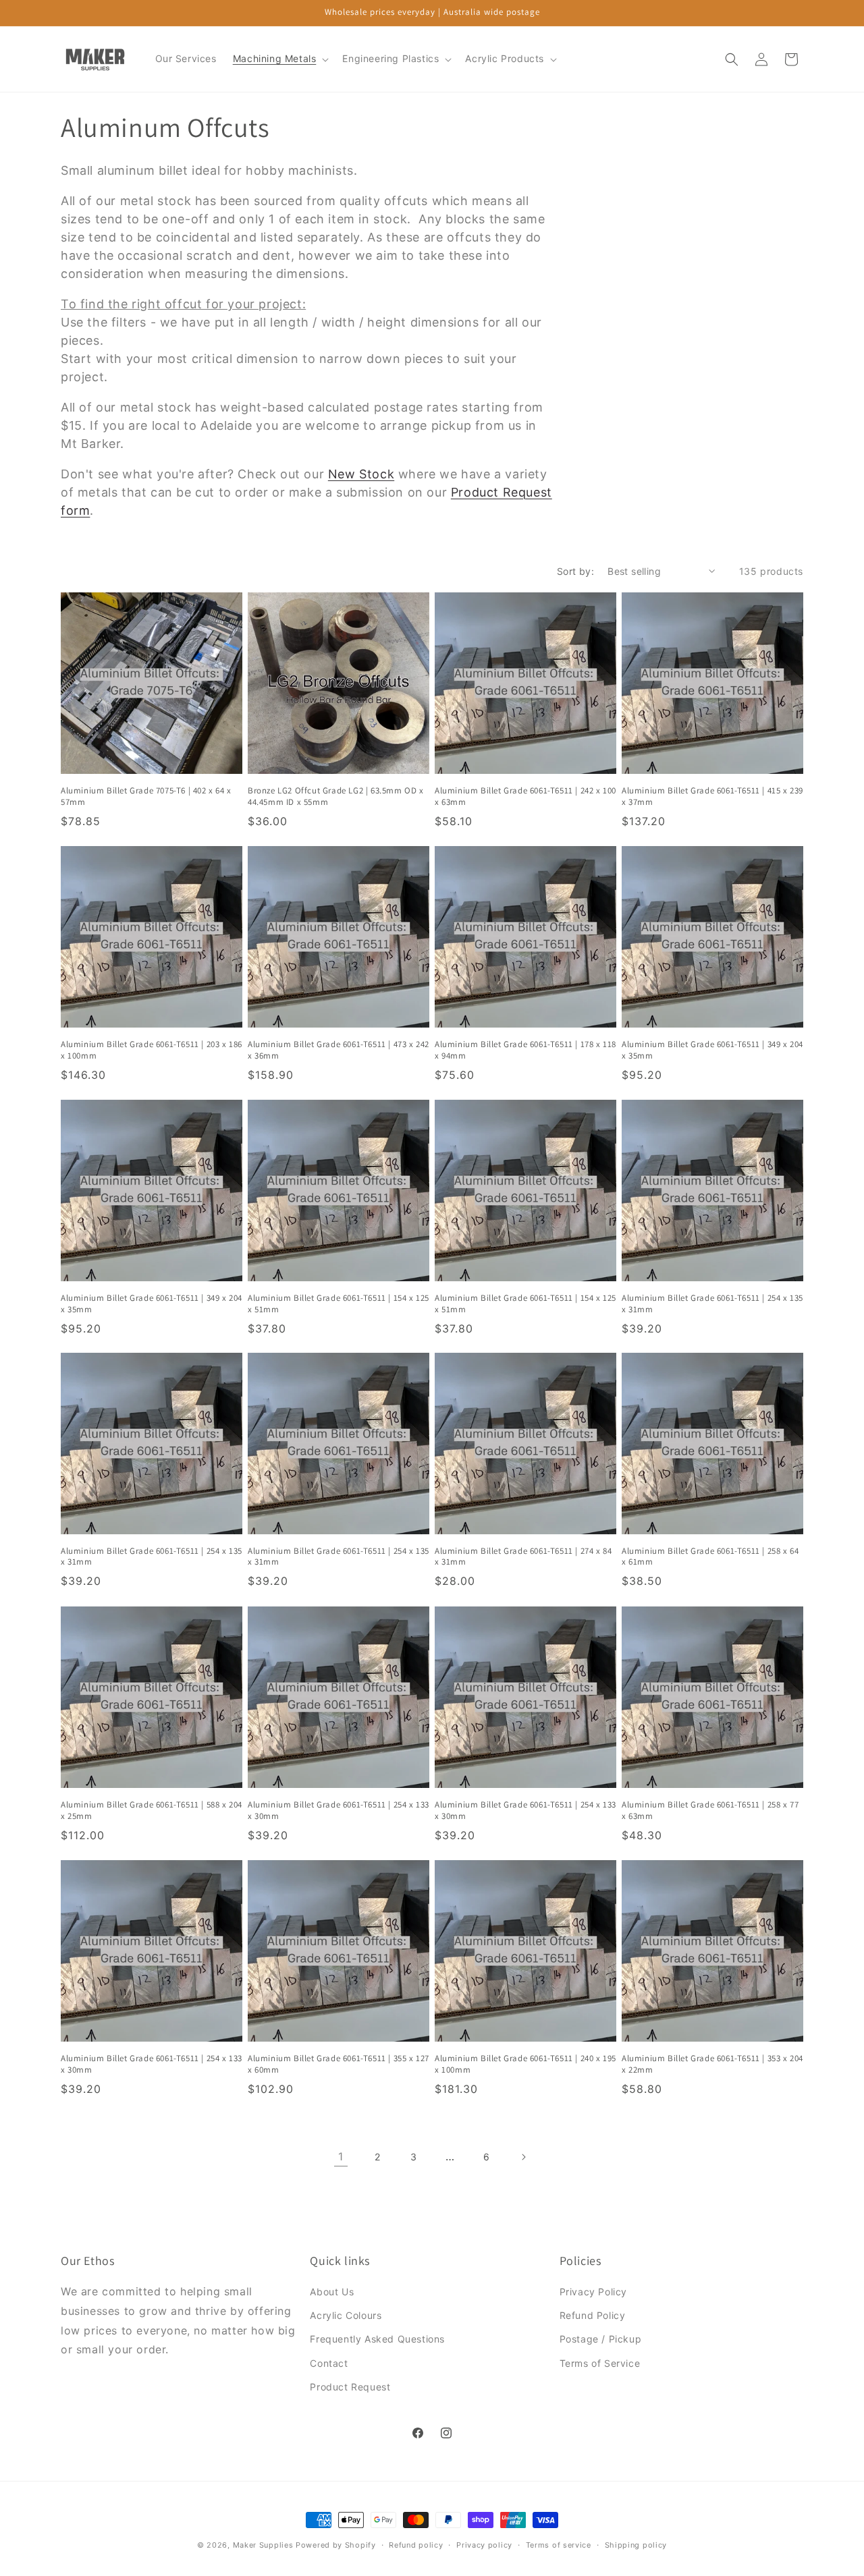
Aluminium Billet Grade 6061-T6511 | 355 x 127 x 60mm (339, 2064)
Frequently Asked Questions (377, 2339)
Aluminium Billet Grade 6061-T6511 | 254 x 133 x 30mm (339, 1811)
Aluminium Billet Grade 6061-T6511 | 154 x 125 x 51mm (339, 1304)
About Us (332, 2292)
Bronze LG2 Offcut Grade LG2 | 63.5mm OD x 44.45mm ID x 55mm (336, 796)
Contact (329, 2363)
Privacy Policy (593, 2292)
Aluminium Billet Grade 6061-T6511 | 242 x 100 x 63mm (525, 796)
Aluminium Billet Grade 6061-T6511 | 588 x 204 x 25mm (152, 1811)
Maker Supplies (263, 2545)
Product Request (350, 2387)
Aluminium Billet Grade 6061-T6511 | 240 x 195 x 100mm (525, 2064)
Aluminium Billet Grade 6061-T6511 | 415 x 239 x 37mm (712, 796)
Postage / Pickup (601, 2339)
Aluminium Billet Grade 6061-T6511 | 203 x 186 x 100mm (152, 1050)
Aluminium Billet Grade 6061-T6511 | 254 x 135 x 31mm (712, 1304)
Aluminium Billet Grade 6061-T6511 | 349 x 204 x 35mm (712, 1050)
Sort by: (575, 571)
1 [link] (341, 2156)
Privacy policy (484, 2545)
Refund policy (416, 2545)
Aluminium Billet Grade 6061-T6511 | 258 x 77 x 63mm (710, 1811)
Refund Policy (593, 2315)
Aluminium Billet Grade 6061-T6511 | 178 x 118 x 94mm (525, 1050)
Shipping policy (636, 2545)
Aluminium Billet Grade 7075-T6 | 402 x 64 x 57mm (146, 796)
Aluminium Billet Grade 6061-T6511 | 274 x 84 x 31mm (523, 1557)
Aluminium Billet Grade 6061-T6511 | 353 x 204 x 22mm (712, 2064)
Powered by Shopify (336, 2545)
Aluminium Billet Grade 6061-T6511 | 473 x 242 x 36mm (339, 1050)
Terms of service (559, 2545)
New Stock (361, 474)
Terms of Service (600, 2363)
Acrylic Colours (346, 2315)
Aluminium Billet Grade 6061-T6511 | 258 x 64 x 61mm (710, 1557)
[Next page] (523, 2157)
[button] (280, 59)
